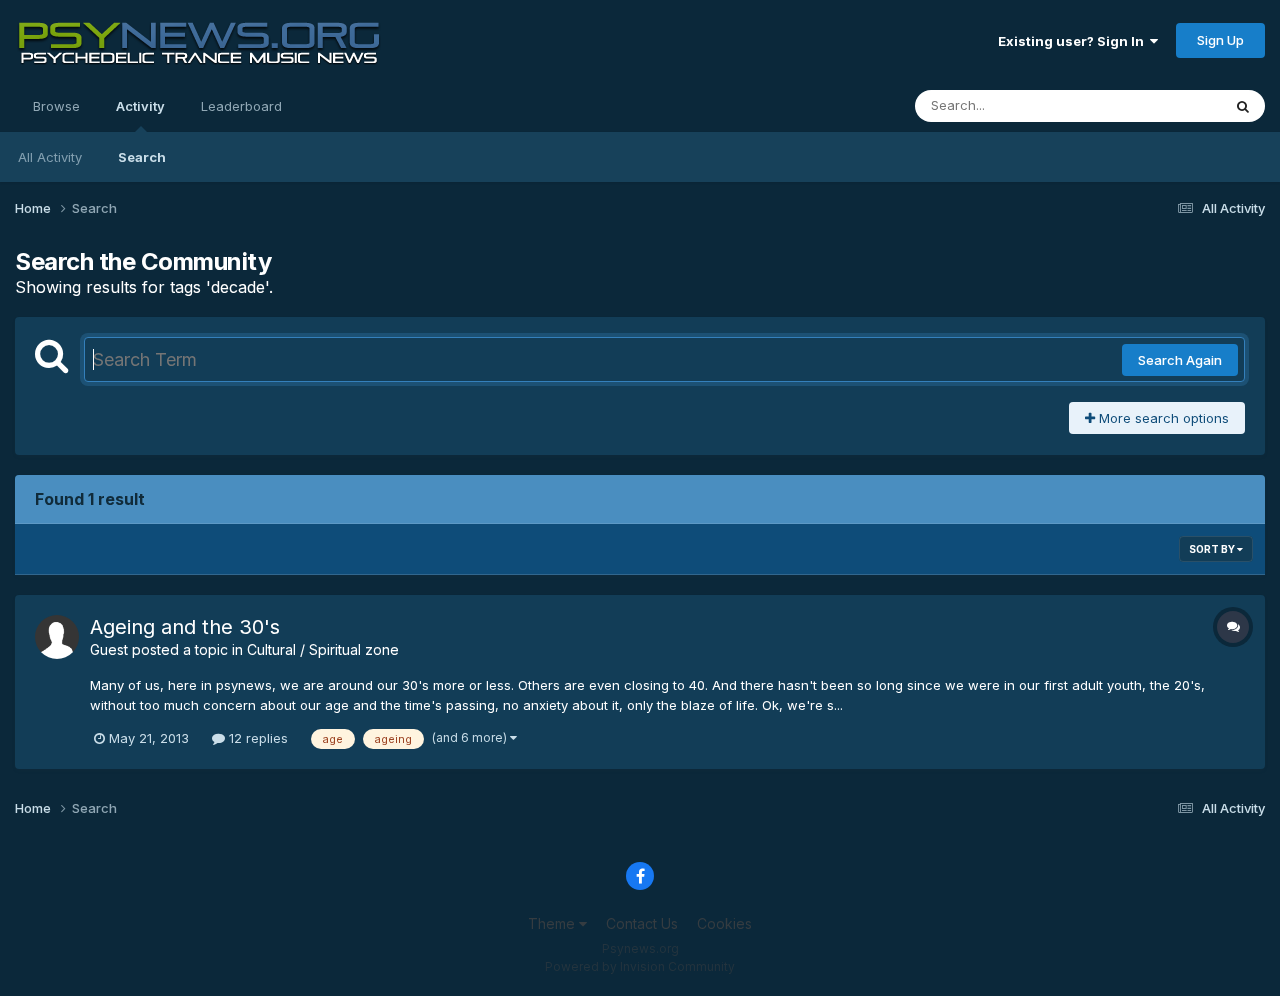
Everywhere (1159, 105)
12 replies (256, 738)
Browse (56, 106)
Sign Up (1220, 40)
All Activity (50, 157)
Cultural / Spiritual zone (323, 649)
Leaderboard (241, 106)
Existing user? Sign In (1074, 41)
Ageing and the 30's (185, 627)
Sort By (1213, 549)
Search (142, 157)
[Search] (1243, 106)
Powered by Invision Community (640, 966)
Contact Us (642, 923)
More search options (1162, 418)
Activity (140, 106)
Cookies (724, 923)
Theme (553, 923)
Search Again (1180, 360)
